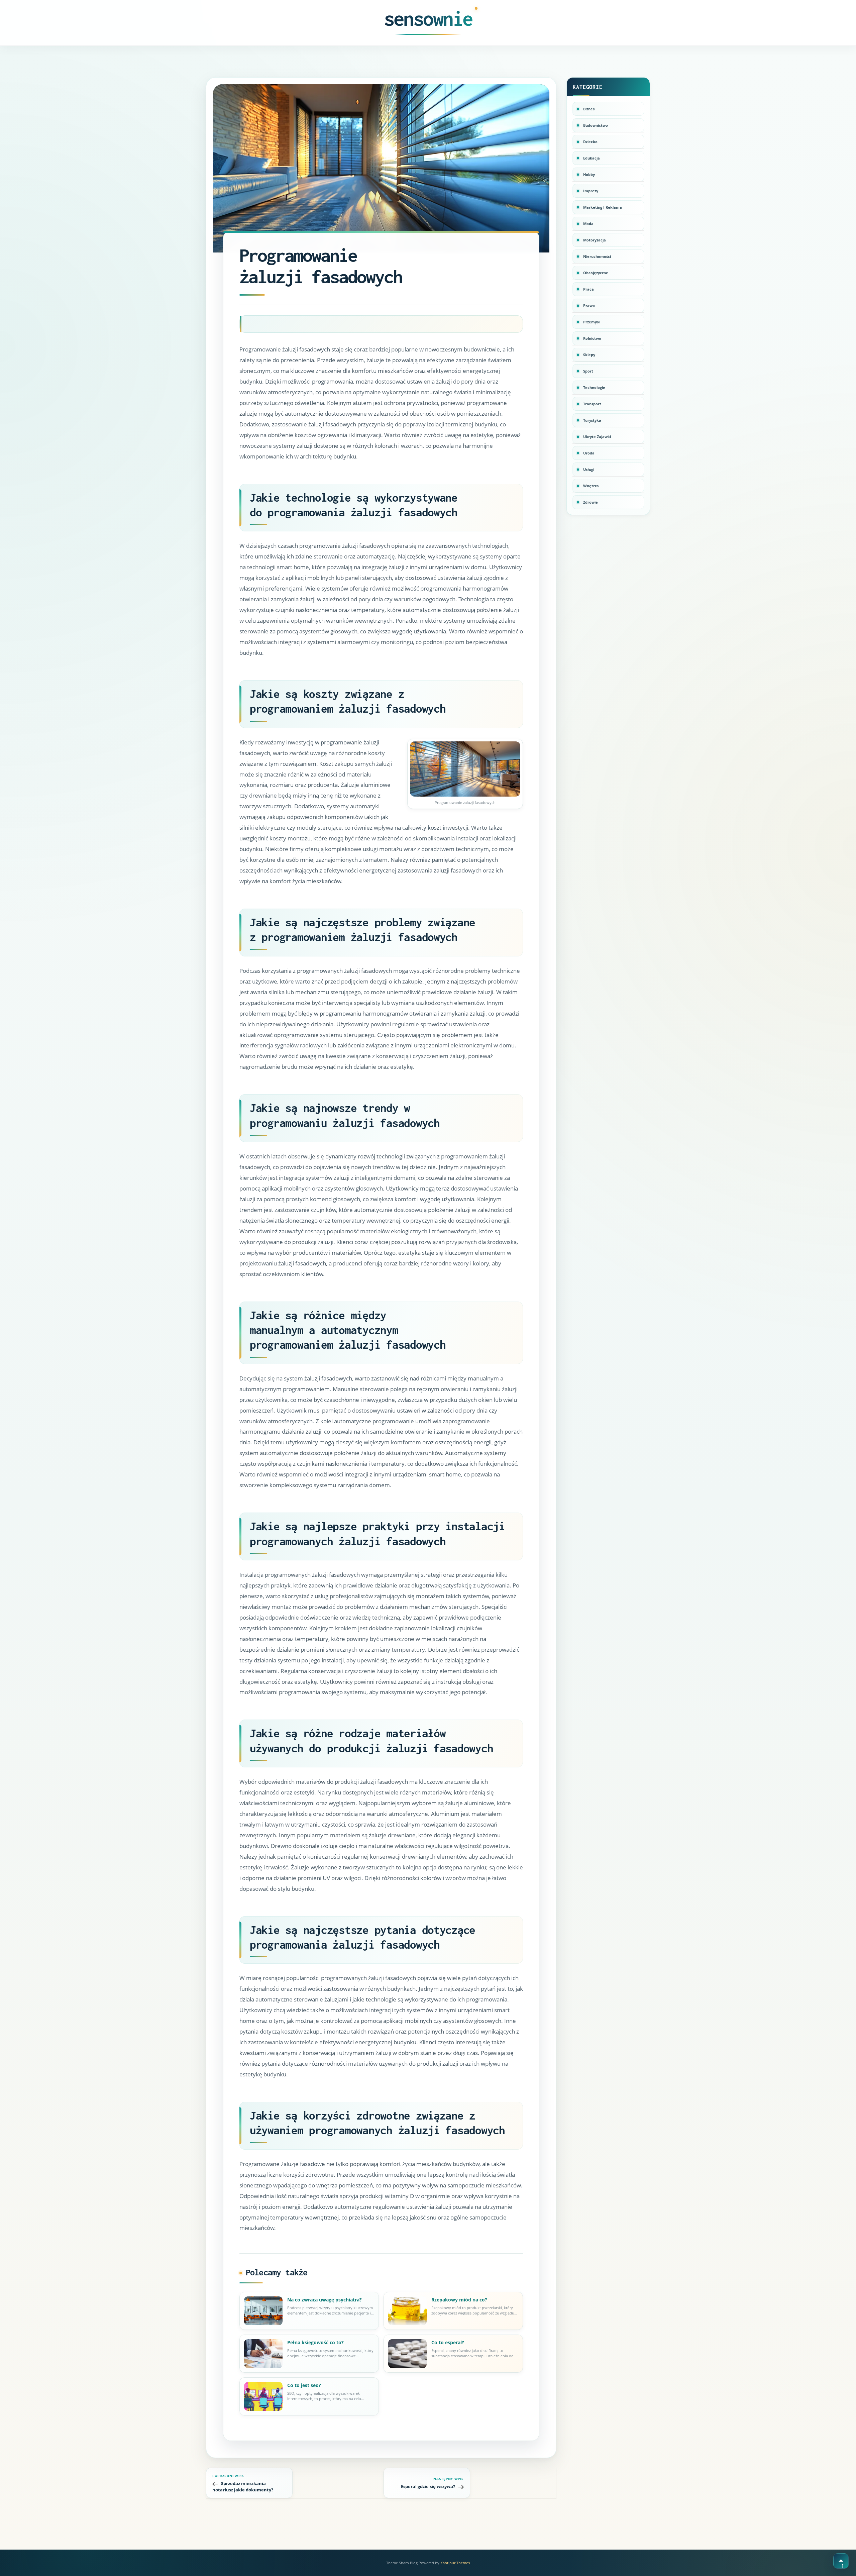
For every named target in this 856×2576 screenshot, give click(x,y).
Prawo (589, 305)
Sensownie (428, 18)
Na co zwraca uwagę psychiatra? (325, 2300)
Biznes (589, 109)
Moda (588, 224)
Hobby (589, 174)
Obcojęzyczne (596, 273)
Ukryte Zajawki (597, 437)
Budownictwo (596, 125)
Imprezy (591, 191)
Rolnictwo (592, 338)
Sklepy (589, 355)
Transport (592, 404)
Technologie (594, 387)
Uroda (589, 453)
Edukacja (592, 158)
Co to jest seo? (304, 2385)
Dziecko (590, 142)
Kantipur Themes (455, 2563)
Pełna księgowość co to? (315, 2342)
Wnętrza (591, 486)
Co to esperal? (448, 2342)
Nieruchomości (597, 256)
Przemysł (592, 322)
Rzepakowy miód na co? (459, 2300)
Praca (588, 289)
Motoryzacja (595, 240)
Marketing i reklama (603, 207)
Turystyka (592, 420)
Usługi (589, 469)
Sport (588, 371)
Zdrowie (591, 502)
